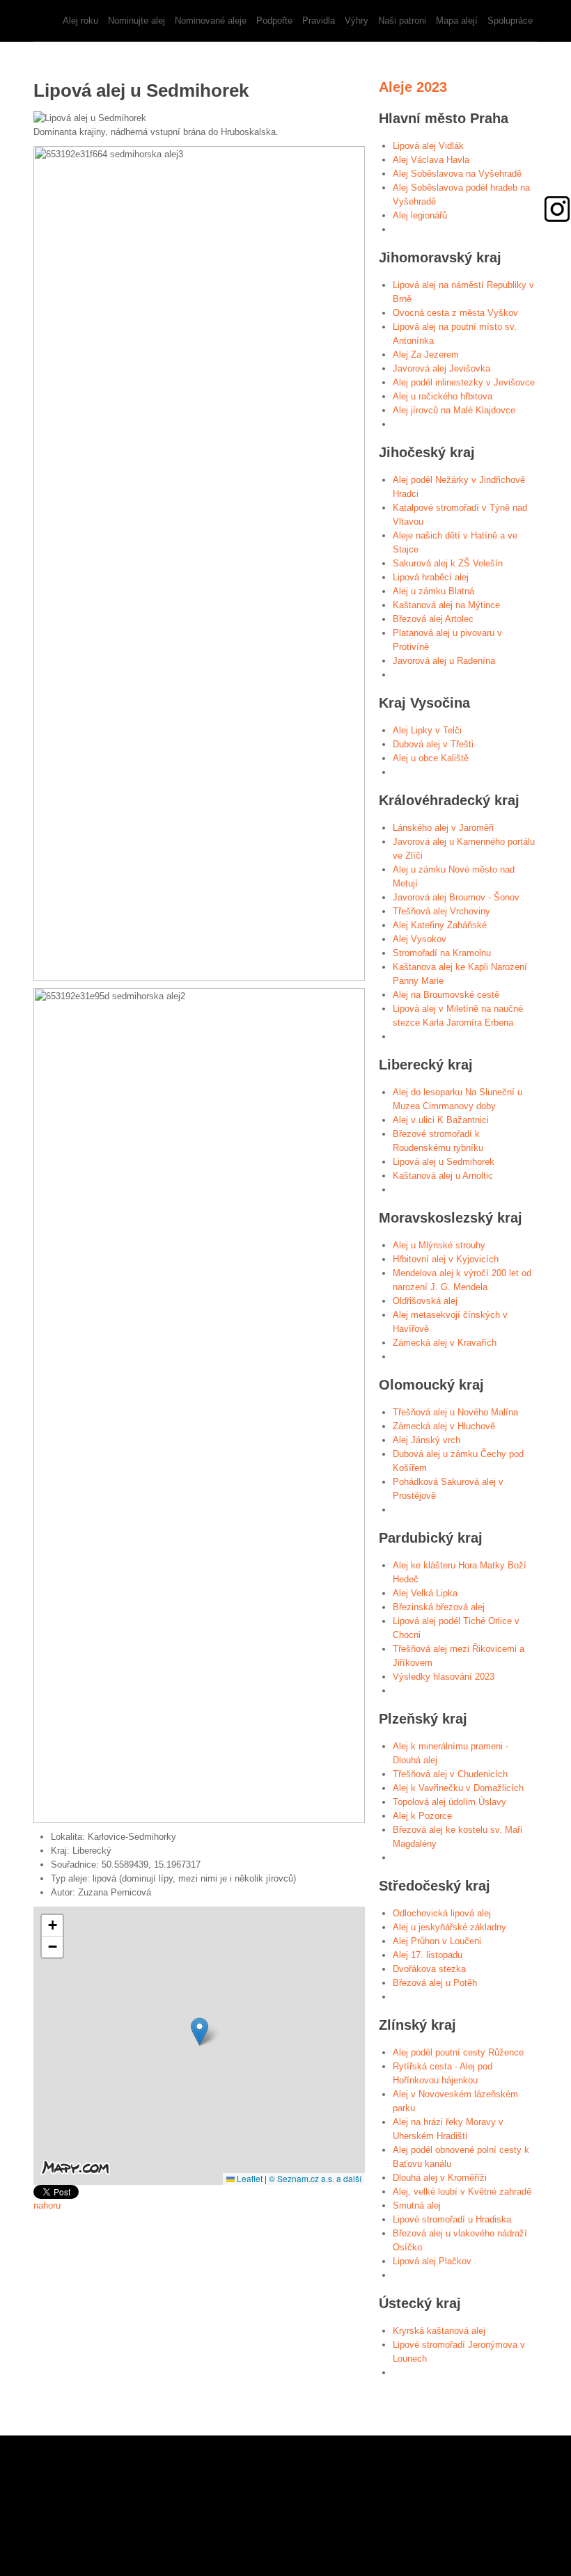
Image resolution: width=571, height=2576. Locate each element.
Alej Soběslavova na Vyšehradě (457, 174)
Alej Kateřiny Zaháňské (440, 925)
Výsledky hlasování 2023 (444, 1677)
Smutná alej (417, 2205)
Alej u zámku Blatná (433, 591)
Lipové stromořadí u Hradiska (452, 2219)
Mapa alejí (457, 21)
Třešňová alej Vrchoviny (441, 911)
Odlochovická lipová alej (442, 1913)
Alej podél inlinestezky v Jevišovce (464, 382)
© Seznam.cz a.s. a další (315, 2178)
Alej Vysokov (420, 939)
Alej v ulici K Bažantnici (441, 1120)
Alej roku (80, 21)
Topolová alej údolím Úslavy (449, 1802)
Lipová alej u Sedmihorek (444, 1162)
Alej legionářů (420, 215)
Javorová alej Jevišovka (441, 368)
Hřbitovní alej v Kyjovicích (446, 1259)
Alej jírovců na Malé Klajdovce (454, 410)
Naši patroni (402, 21)
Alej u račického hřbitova (443, 396)
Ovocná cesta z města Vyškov (455, 313)
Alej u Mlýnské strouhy (439, 1245)
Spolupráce (510, 21)
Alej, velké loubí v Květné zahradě (462, 2192)
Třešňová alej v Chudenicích (450, 1774)
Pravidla (319, 21)
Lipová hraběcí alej (431, 577)
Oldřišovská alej (425, 1301)
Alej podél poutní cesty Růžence (458, 2052)
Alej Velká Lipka (425, 1593)
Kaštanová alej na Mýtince (446, 605)
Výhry (357, 21)
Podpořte (274, 21)
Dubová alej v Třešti (433, 744)
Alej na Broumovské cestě (446, 995)
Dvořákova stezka (429, 1969)
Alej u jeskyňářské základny (449, 1927)
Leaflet (249, 2178)
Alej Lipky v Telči (427, 730)
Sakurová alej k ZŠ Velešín (448, 563)
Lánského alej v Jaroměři (443, 828)
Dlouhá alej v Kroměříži (440, 2178)
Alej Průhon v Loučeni (437, 1941)
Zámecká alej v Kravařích (445, 1343)
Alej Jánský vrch (427, 1440)
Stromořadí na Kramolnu (442, 953)
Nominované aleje (211, 21)
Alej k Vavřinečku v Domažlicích (458, 1788)
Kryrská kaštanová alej (439, 2331)
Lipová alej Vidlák (428, 146)
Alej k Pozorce (422, 1816)
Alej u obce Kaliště (431, 758)
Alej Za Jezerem (426, 355)
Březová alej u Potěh (435, 1983)
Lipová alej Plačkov (432, 2261)
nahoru (47, 2205)
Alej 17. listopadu (428, 1955)
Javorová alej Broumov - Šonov (456, 897)
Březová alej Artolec (433, 619)
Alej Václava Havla (431, 160)
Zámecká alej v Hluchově (444, 1426)
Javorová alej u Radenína (444, 661)
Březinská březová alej (439, 1607)
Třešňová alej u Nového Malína (455, 1412)
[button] (200, 2032)
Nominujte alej (136, 21)
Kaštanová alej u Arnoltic (443, 1176)
